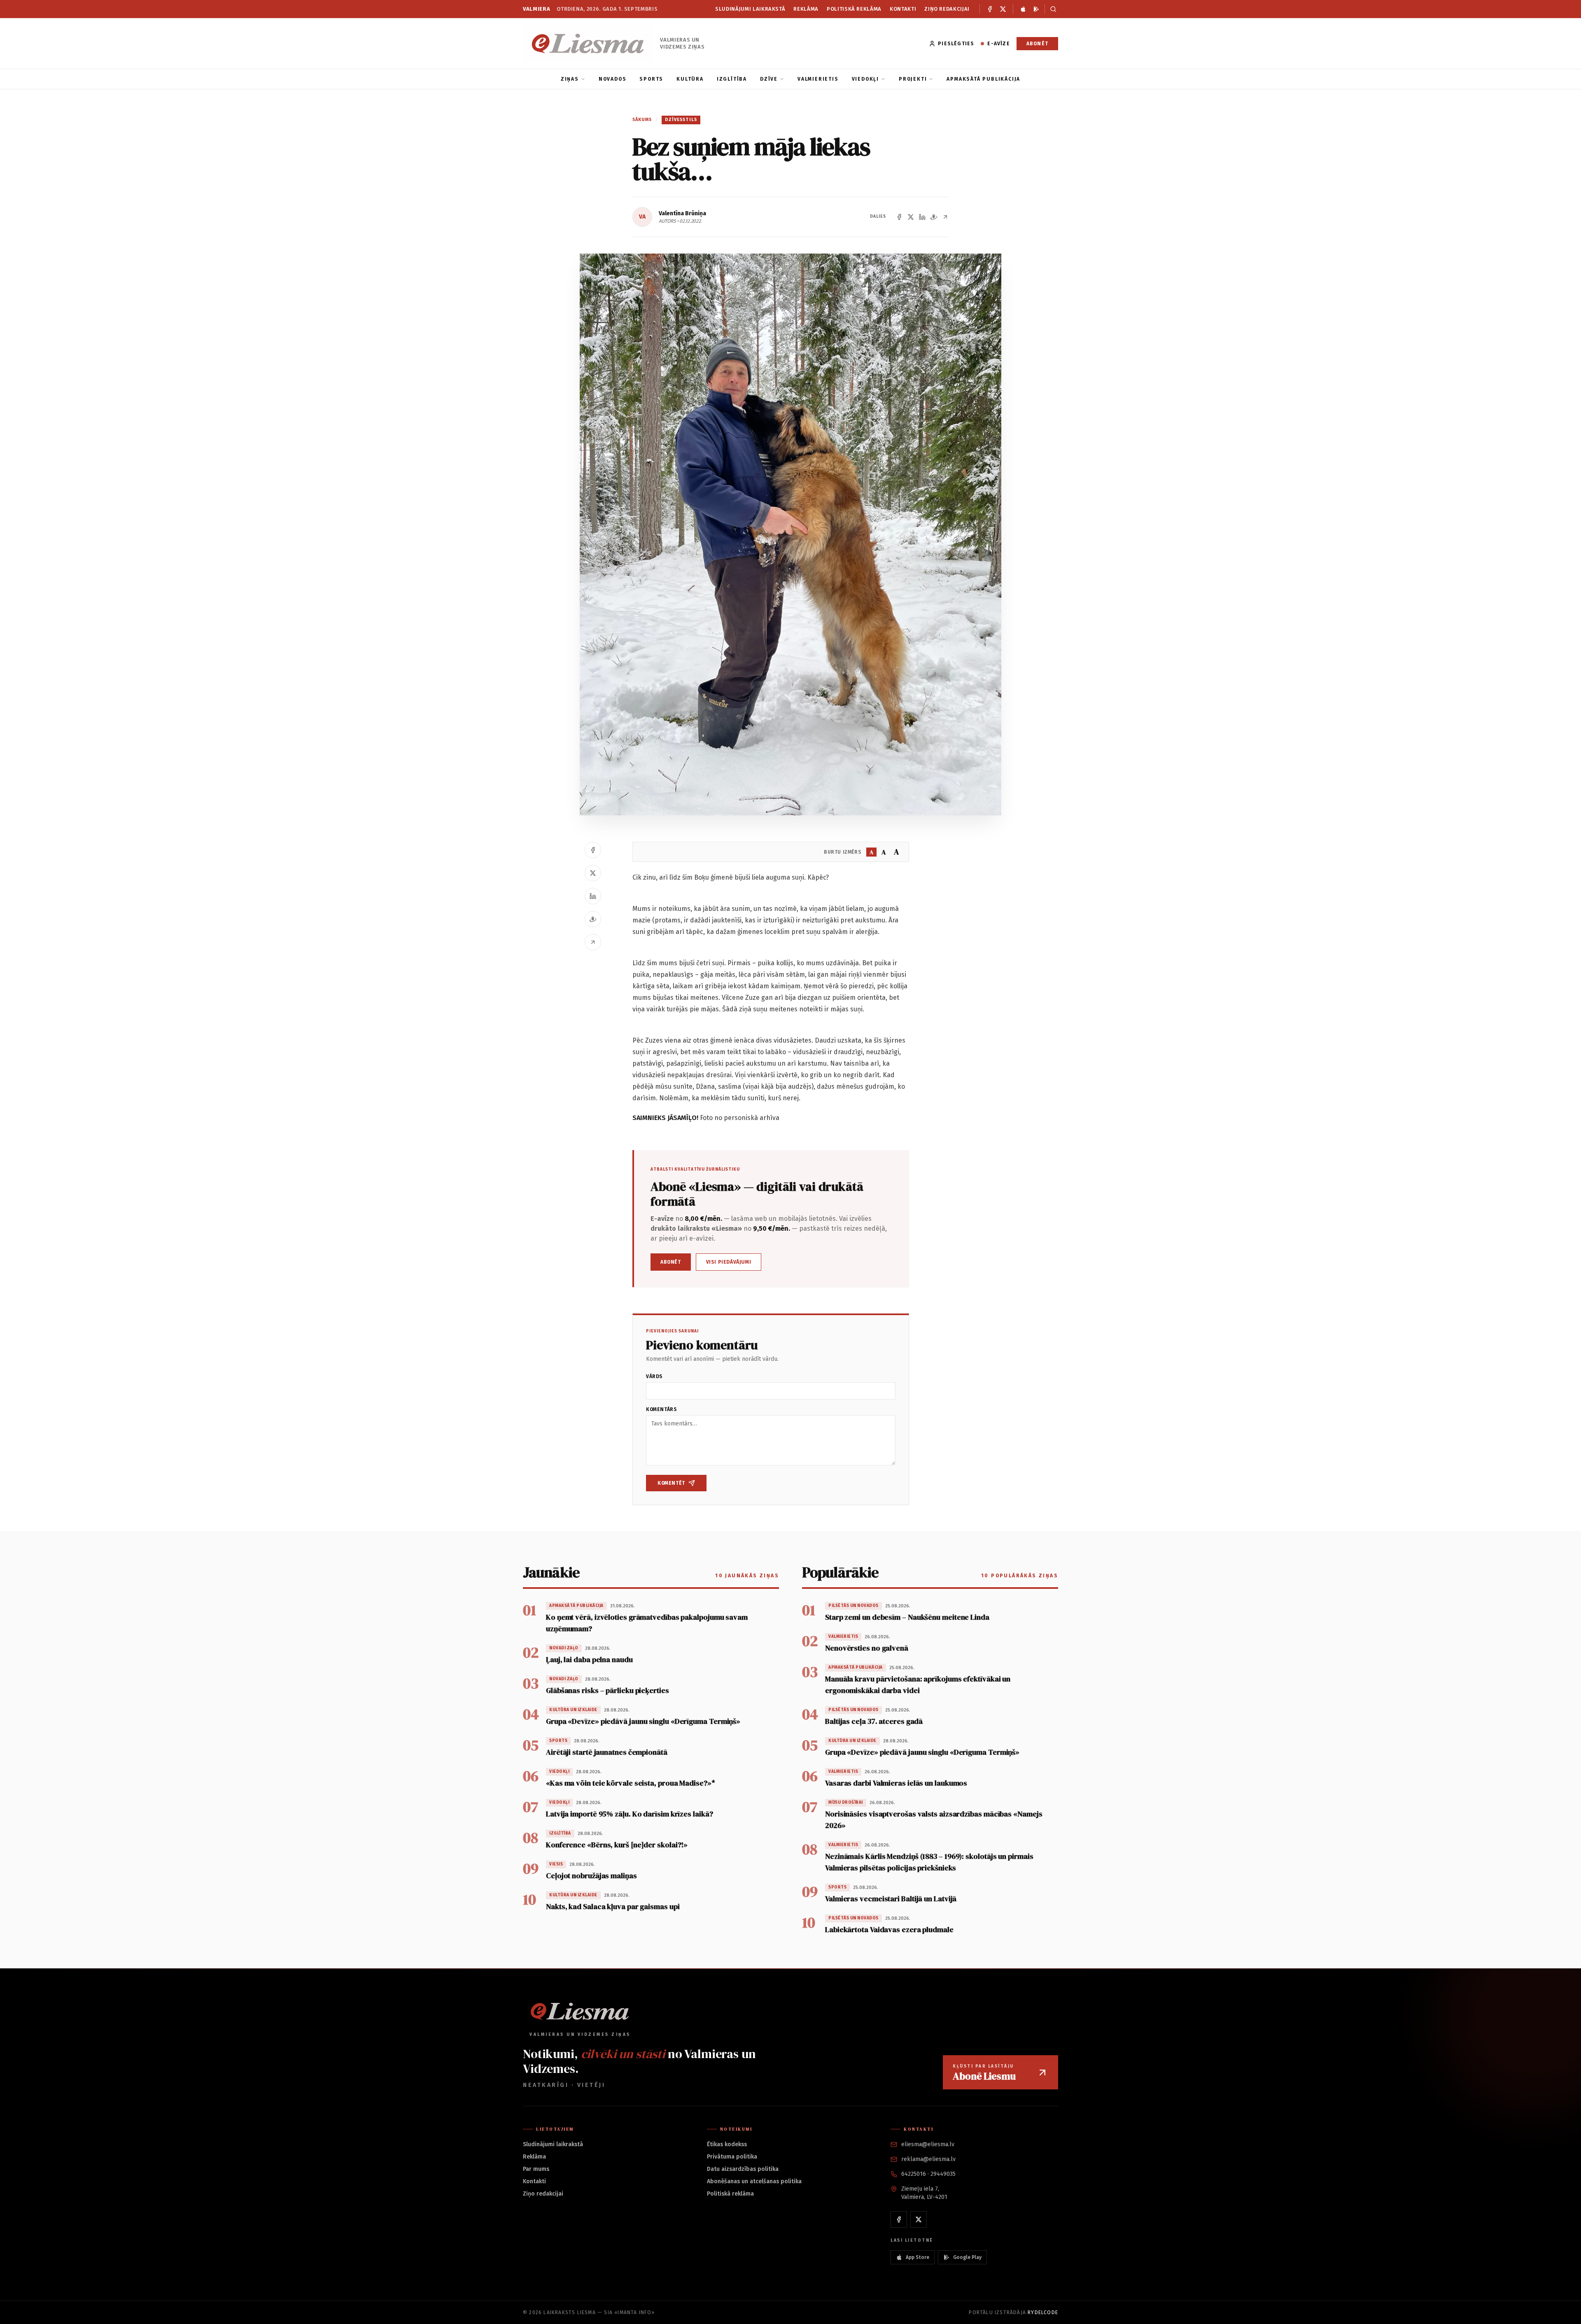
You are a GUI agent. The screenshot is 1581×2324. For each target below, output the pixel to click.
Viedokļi (865, 79)
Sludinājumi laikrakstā (750, 9)
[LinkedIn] (922, 217)
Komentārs (661, 1409)
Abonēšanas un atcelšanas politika (754, 2181)
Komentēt (671, 1483)
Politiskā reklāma (854, 9)
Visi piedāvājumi (729, 1262)
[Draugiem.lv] (934, 217)
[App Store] (1023, 9)
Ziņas (570, 79)
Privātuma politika (732, 2157)
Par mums (536, 2169)
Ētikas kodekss (727, 2144)
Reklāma (806, 9)
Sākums (642, 120)
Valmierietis (818, 79)
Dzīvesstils (681, 120)
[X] (1003, 9)
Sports (651, 79)
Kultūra (690, 79)
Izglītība (732, 79)
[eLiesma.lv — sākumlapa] (588, 43)
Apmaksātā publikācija (983, 79)
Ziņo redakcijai (947, 9)
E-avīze (998, 44)
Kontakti (903, 9)
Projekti (913, 79)
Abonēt (1037, 44)
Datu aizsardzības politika (743, 2169)
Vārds (654, 1376)
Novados (613, 79)
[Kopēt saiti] (945, 217)
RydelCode (1043, 2312)
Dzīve (769, 79)
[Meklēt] (1051, 9)
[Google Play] (1036, 9)
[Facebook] (990, 9)
